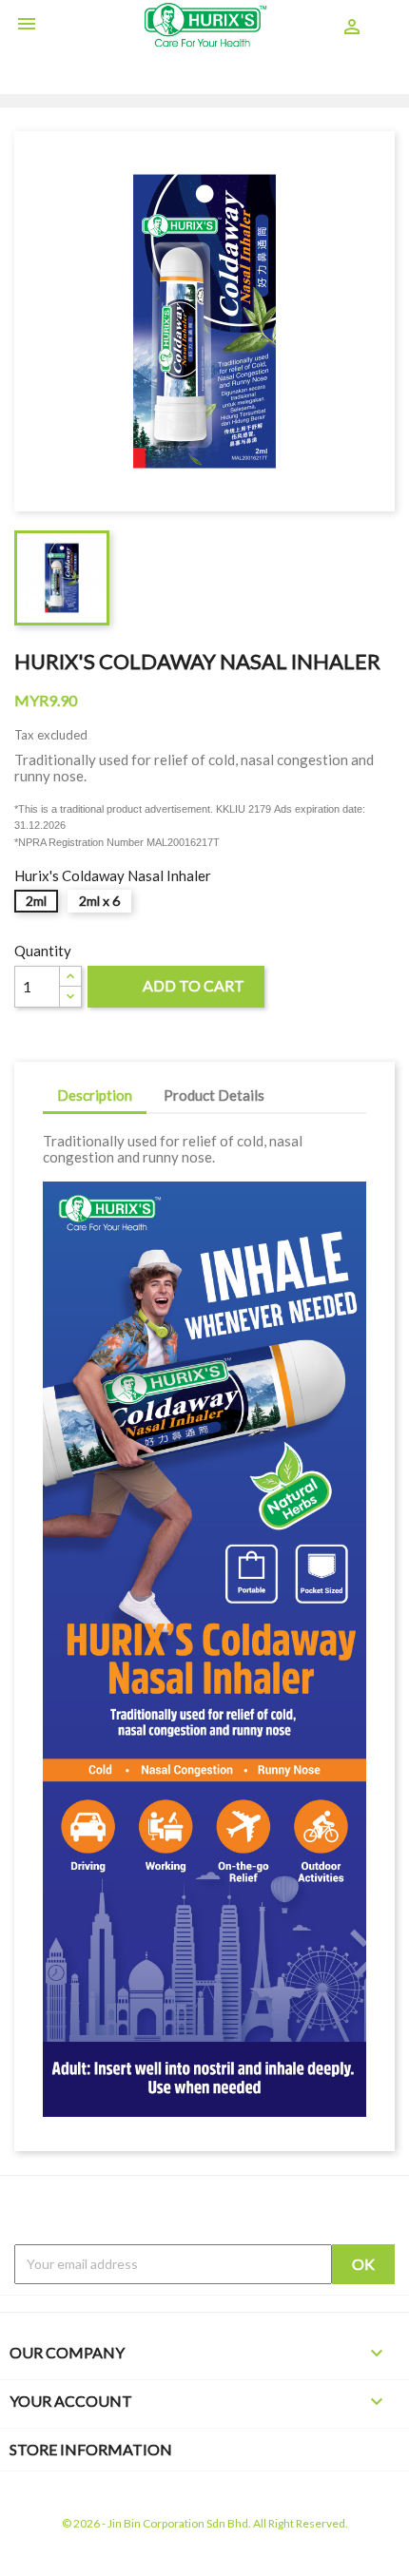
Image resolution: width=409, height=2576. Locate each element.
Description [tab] (95, 1095)
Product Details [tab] (214, 1095)
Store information (91, 2449)
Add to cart (176, 988)
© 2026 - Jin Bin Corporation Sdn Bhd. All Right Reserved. (205, 2523)
